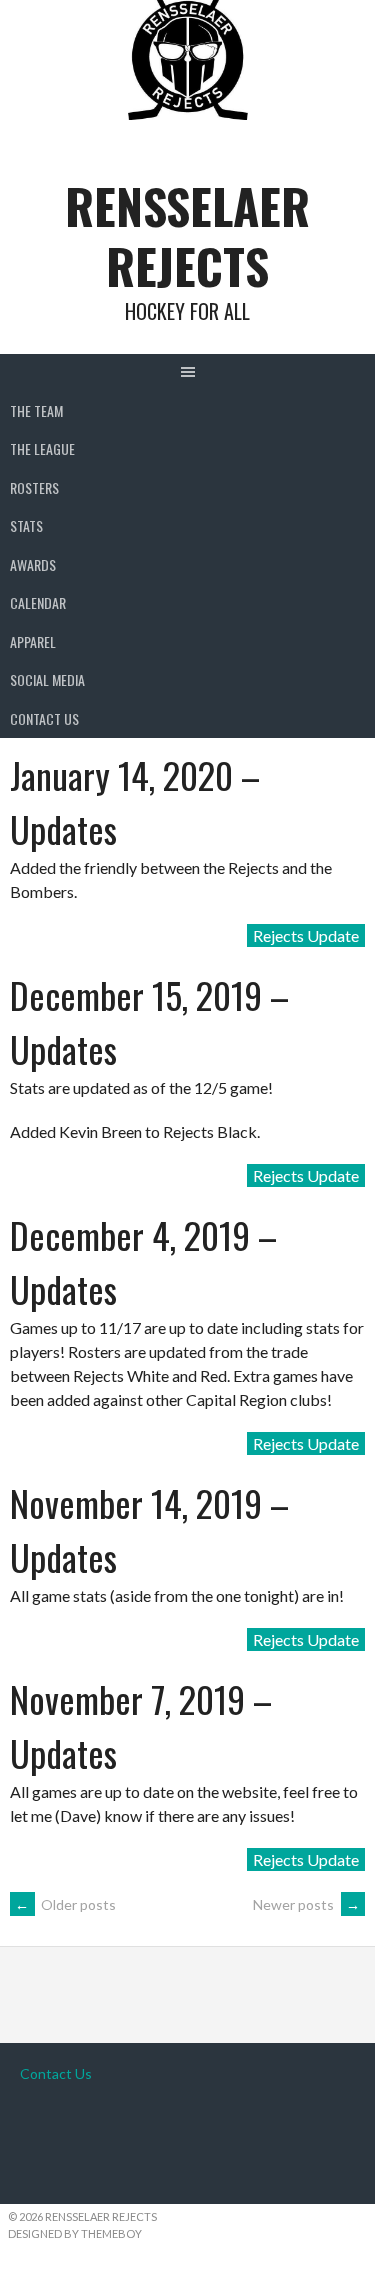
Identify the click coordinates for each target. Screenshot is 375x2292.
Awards (33, 564)
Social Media (47, 679)
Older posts (65, 1904)
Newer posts (306, 1904)
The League (42, 448)
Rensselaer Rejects (187, 235)
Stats (26, 525)
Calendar (38, 602)
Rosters (34, 487)
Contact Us (44, 718)
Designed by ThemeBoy (75, 2233)
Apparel (33, 641)
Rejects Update (306, 935)
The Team (36, 410)
